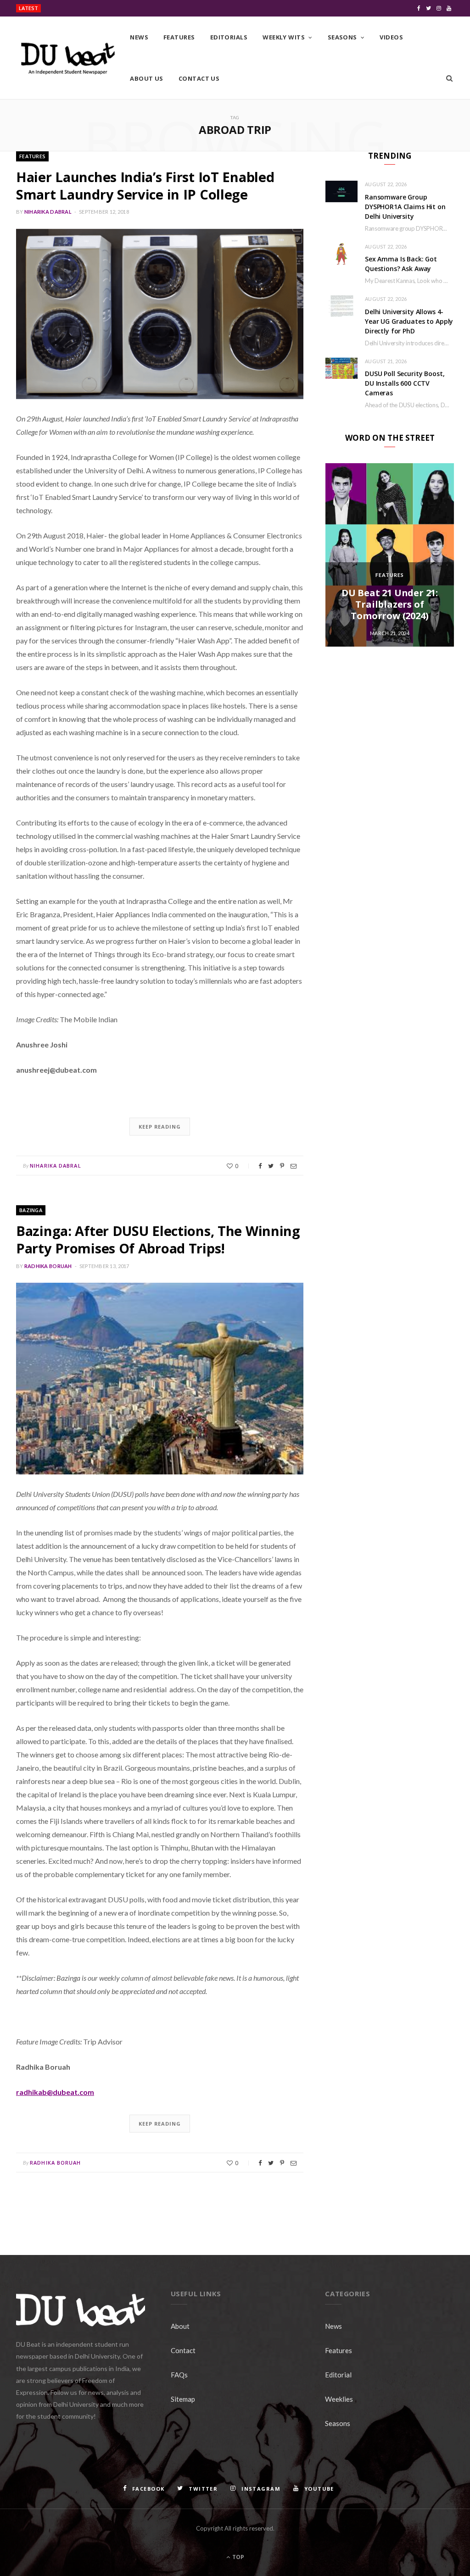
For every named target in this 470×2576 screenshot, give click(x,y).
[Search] (449, 78)
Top (238, 2557)
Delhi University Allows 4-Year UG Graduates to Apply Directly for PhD (409, 321)
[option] (390, 555)
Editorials (229, 37)
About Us (147, 78)
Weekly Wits (284, 37)
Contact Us (199, 78)
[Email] (294, 1166)
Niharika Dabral (48, 212)
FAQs (179, 2375)
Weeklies (339, 2399)
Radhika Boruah (48, 1266)
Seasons (342, 37)
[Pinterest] (282, 1166)
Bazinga (31, 1210)
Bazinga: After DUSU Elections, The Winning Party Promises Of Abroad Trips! (158, 1239)
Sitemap (183, 2399)
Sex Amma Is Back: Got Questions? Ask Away (401, 264)
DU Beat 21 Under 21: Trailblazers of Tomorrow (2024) (390, 604)
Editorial (338, 2375)
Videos (391, 37)
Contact (183, 2350)
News (139, 37)
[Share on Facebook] (260, 1166)
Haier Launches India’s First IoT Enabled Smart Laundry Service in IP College (145, 186)
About (180, 2326)
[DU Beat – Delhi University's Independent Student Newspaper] (68, 58)
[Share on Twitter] (271, 1166)
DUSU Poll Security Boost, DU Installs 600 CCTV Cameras (405, 383)
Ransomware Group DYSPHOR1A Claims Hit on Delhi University (126, 9)
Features (179, 37)
